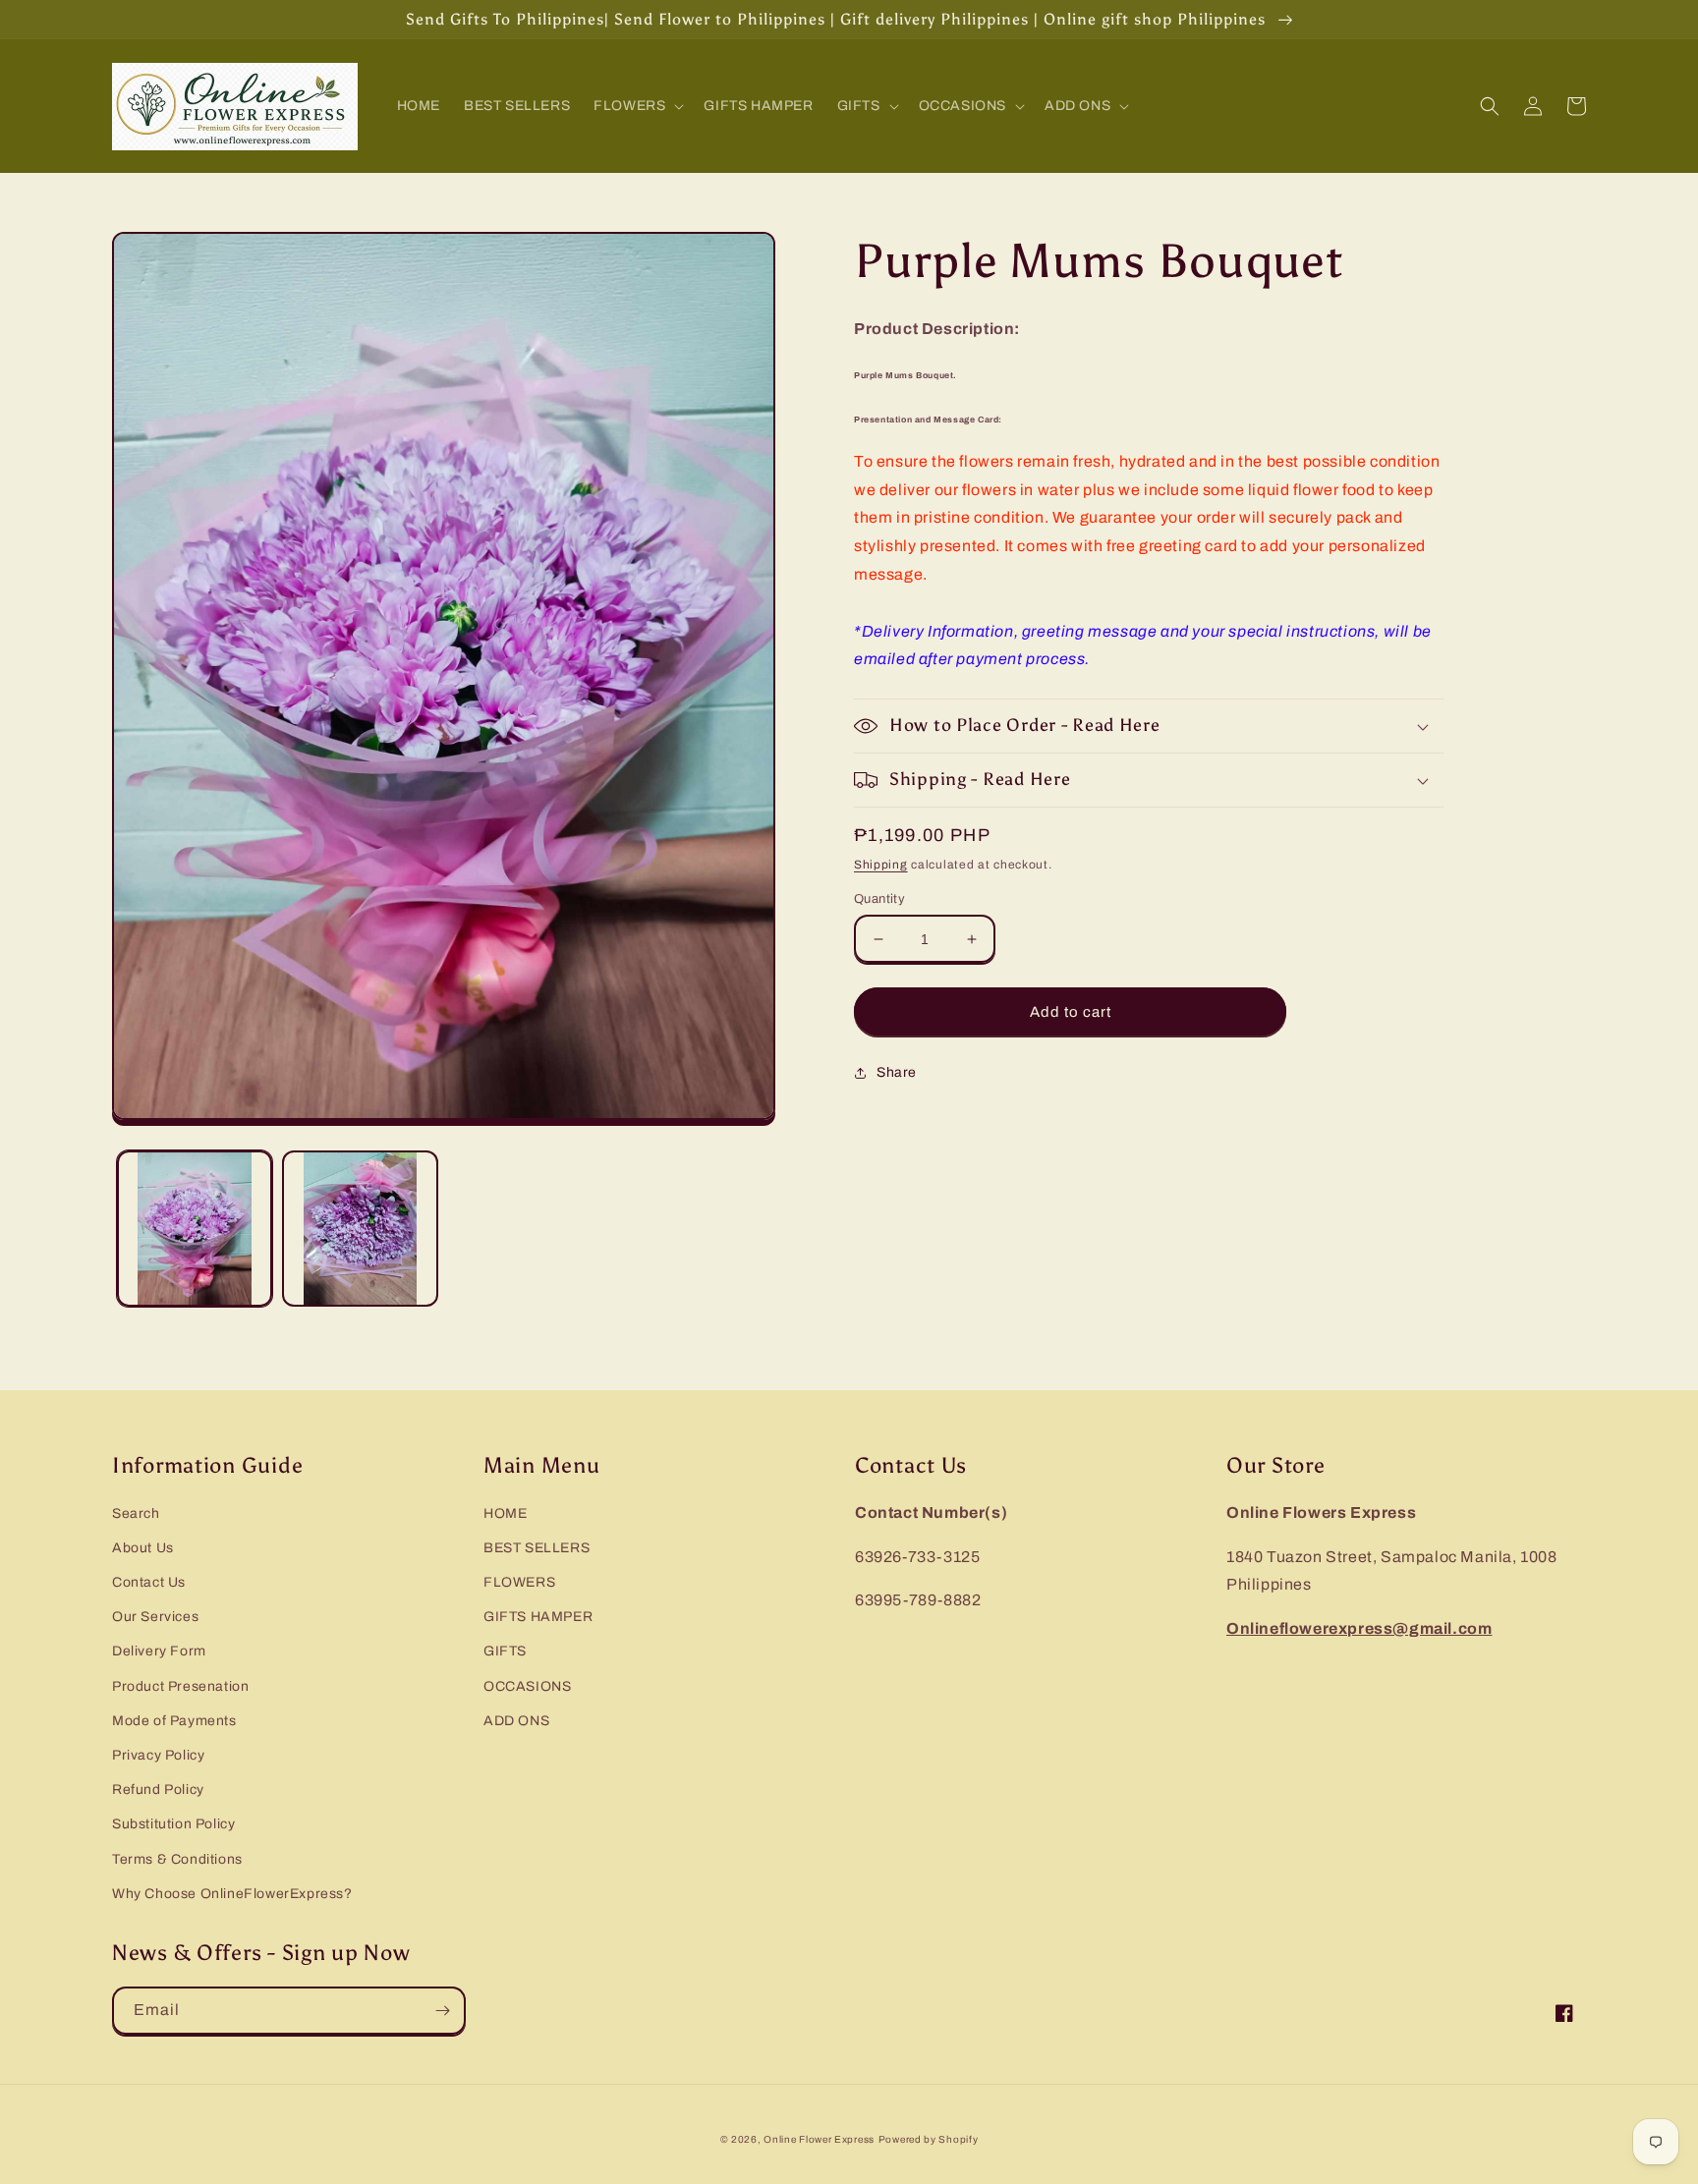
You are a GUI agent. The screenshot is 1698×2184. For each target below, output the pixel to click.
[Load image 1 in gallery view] (195, 1228)
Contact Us (149, 1582)
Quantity (879, 899)
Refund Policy (158, 1790)
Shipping (881, 865)
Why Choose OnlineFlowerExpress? (232, 1894)
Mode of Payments (174, 1721)
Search (136, 1513)
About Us (143, 1548)
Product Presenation (180, 1686)
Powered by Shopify (929, 2139)
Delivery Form (159, 1651)
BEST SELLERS (537, 1548)
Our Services (155, 1617)
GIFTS (505, 1651)
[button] (637, 106)
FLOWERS (519, 1582)
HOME (505, 1513)
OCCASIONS (527, 1686)
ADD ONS (516, 1721)
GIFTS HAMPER (538, 1617)
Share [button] (897, 1072)
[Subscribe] (442, 2011)
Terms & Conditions (177, 1859)
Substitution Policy (173, 1824)
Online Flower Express (819, 2139)
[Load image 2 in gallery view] (360, 1228)
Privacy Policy (158, 1755)
